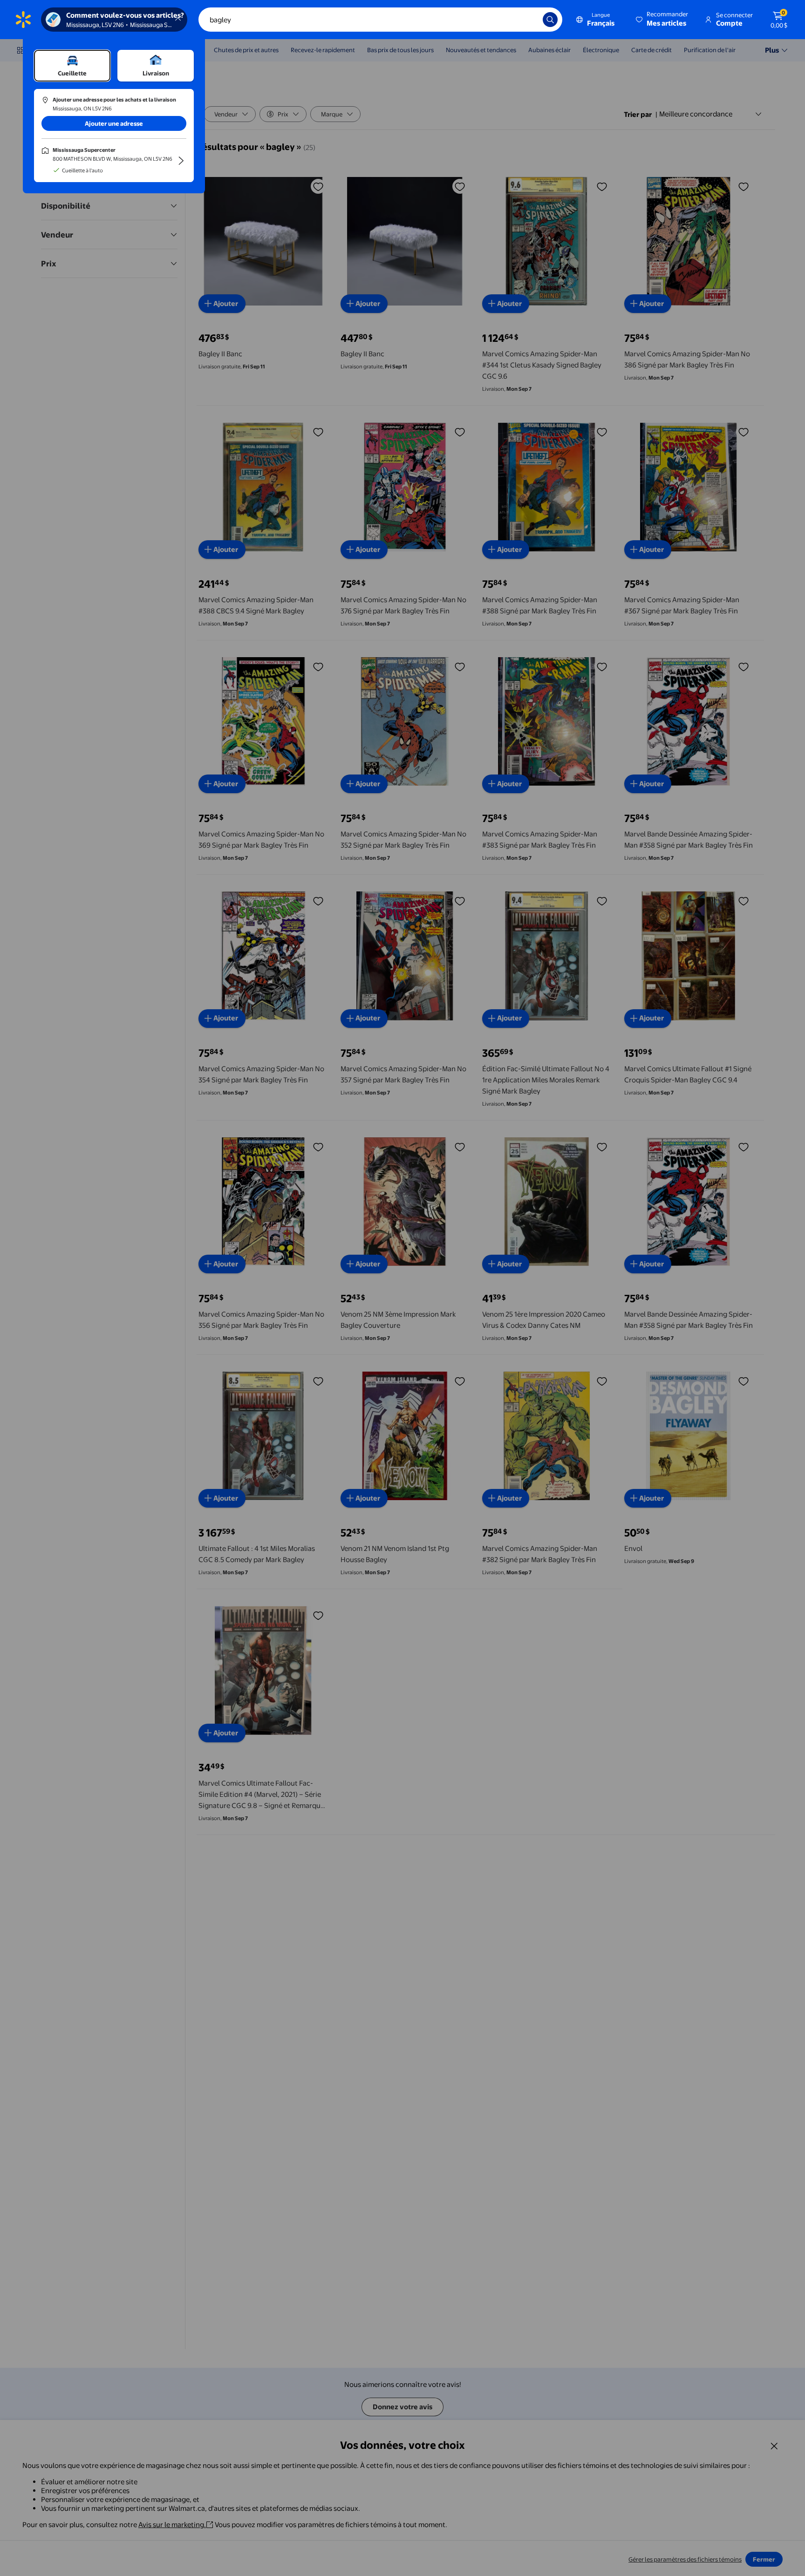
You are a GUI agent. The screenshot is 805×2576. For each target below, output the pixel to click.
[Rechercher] (550, 20)
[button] (663, 20)
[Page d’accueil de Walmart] (23, 20)
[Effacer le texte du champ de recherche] (529, 20)
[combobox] (380, 20)
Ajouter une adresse (114, 123)
